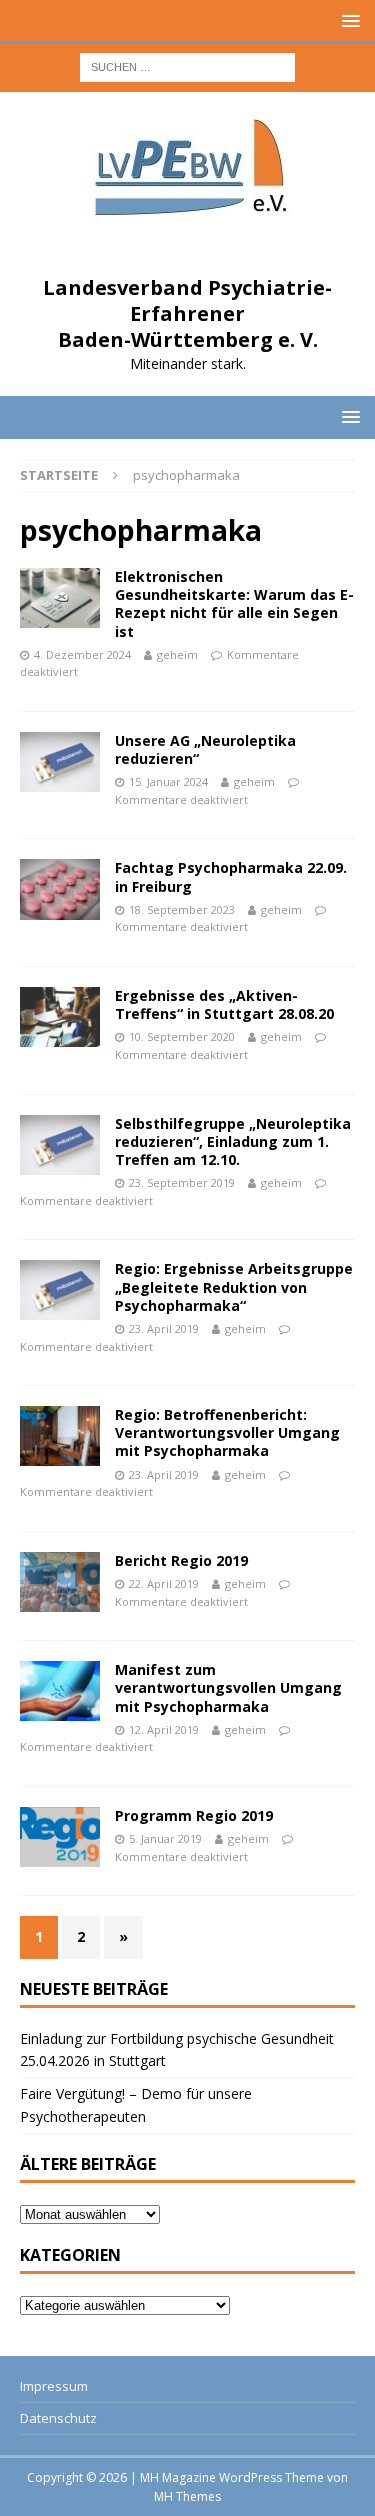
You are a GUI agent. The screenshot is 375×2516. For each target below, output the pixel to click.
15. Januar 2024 (168, 781)
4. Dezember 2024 (82, 654)
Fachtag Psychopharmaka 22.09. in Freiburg (231, 876)
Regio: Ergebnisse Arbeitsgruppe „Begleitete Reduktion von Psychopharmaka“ (234, 1286)
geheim (177, 654)
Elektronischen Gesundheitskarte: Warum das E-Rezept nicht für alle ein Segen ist (234, 604)
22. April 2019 (164, 1583)
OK (188, 2468)
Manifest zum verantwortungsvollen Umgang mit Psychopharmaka (228, 1687)
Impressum (54, 2386)
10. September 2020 (182, 1036)
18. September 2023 (182, 909)
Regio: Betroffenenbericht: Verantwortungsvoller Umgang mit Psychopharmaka (227, 1432)
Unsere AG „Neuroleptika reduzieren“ (205, 749)
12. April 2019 (164, 1729)
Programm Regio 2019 (194, 1815)
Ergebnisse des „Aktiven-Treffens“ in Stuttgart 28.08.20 (224, 1004)
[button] (347, 20)
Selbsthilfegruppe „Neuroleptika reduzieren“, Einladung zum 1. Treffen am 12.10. (233, 1141)
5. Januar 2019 (165, 1838)
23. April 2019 (164, 1328)
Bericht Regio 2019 (181, 1560)
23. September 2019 (182, 1182)
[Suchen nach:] (187, 65)
